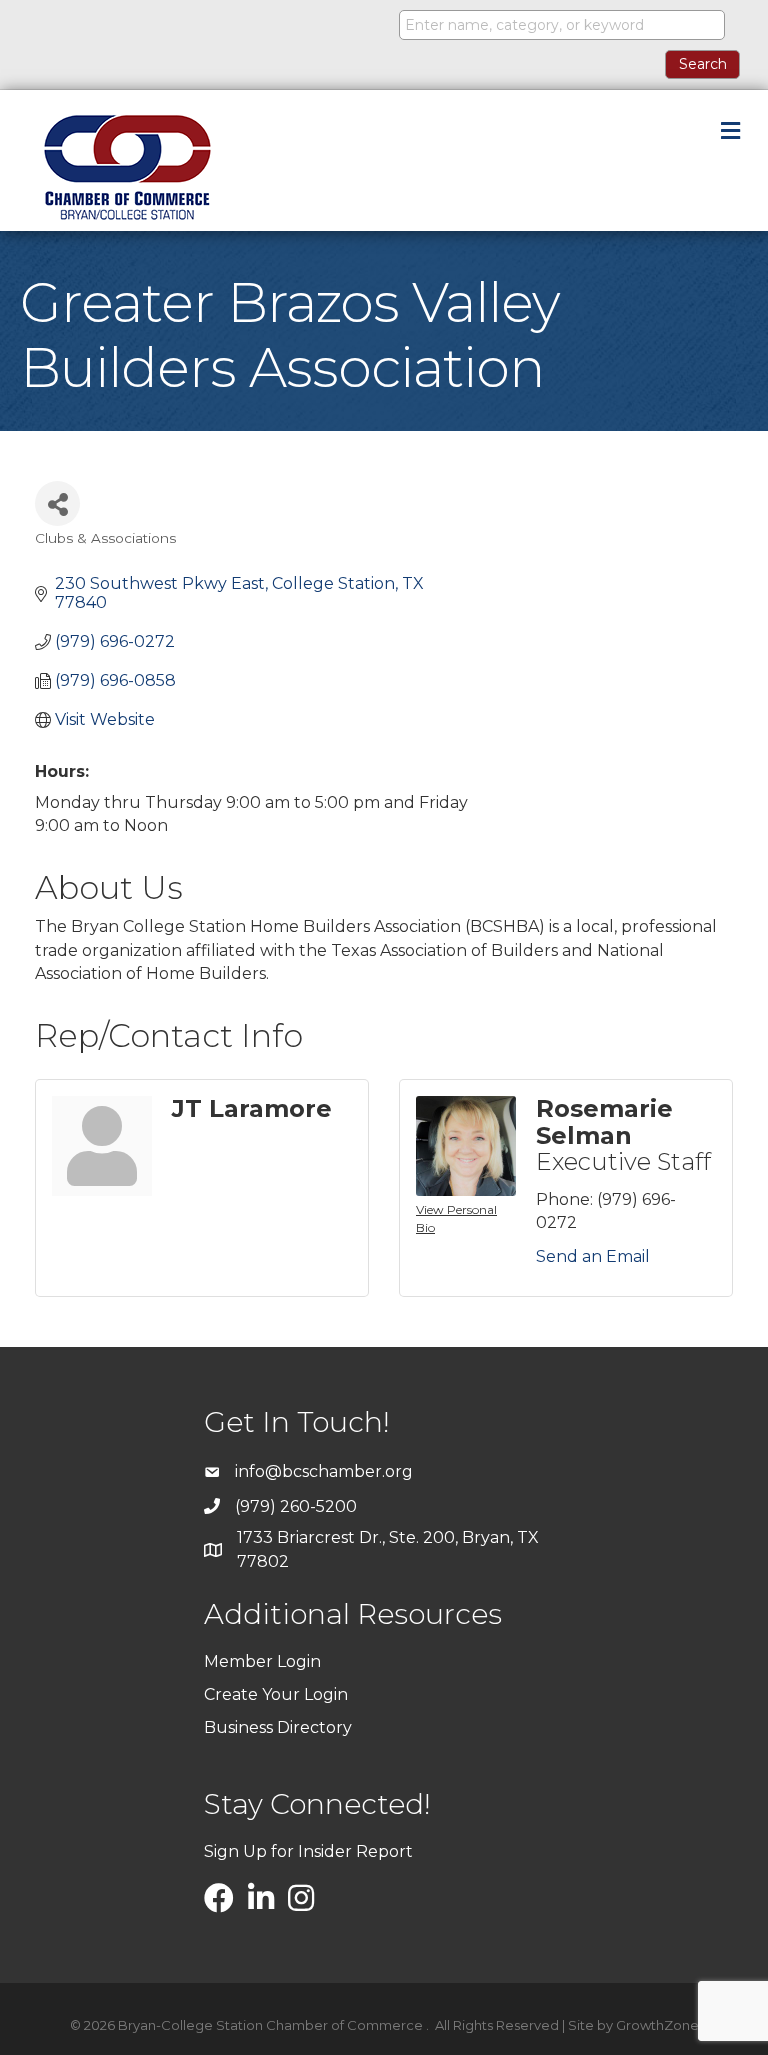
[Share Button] (57, 503)
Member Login (262, 1661)
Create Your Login (276, 1694)
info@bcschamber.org (324, 1471)
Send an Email (593, 1256)
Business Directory (278, 1727)
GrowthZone (657, 2025)
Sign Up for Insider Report (308, 1851)
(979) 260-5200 (296, 1506)
